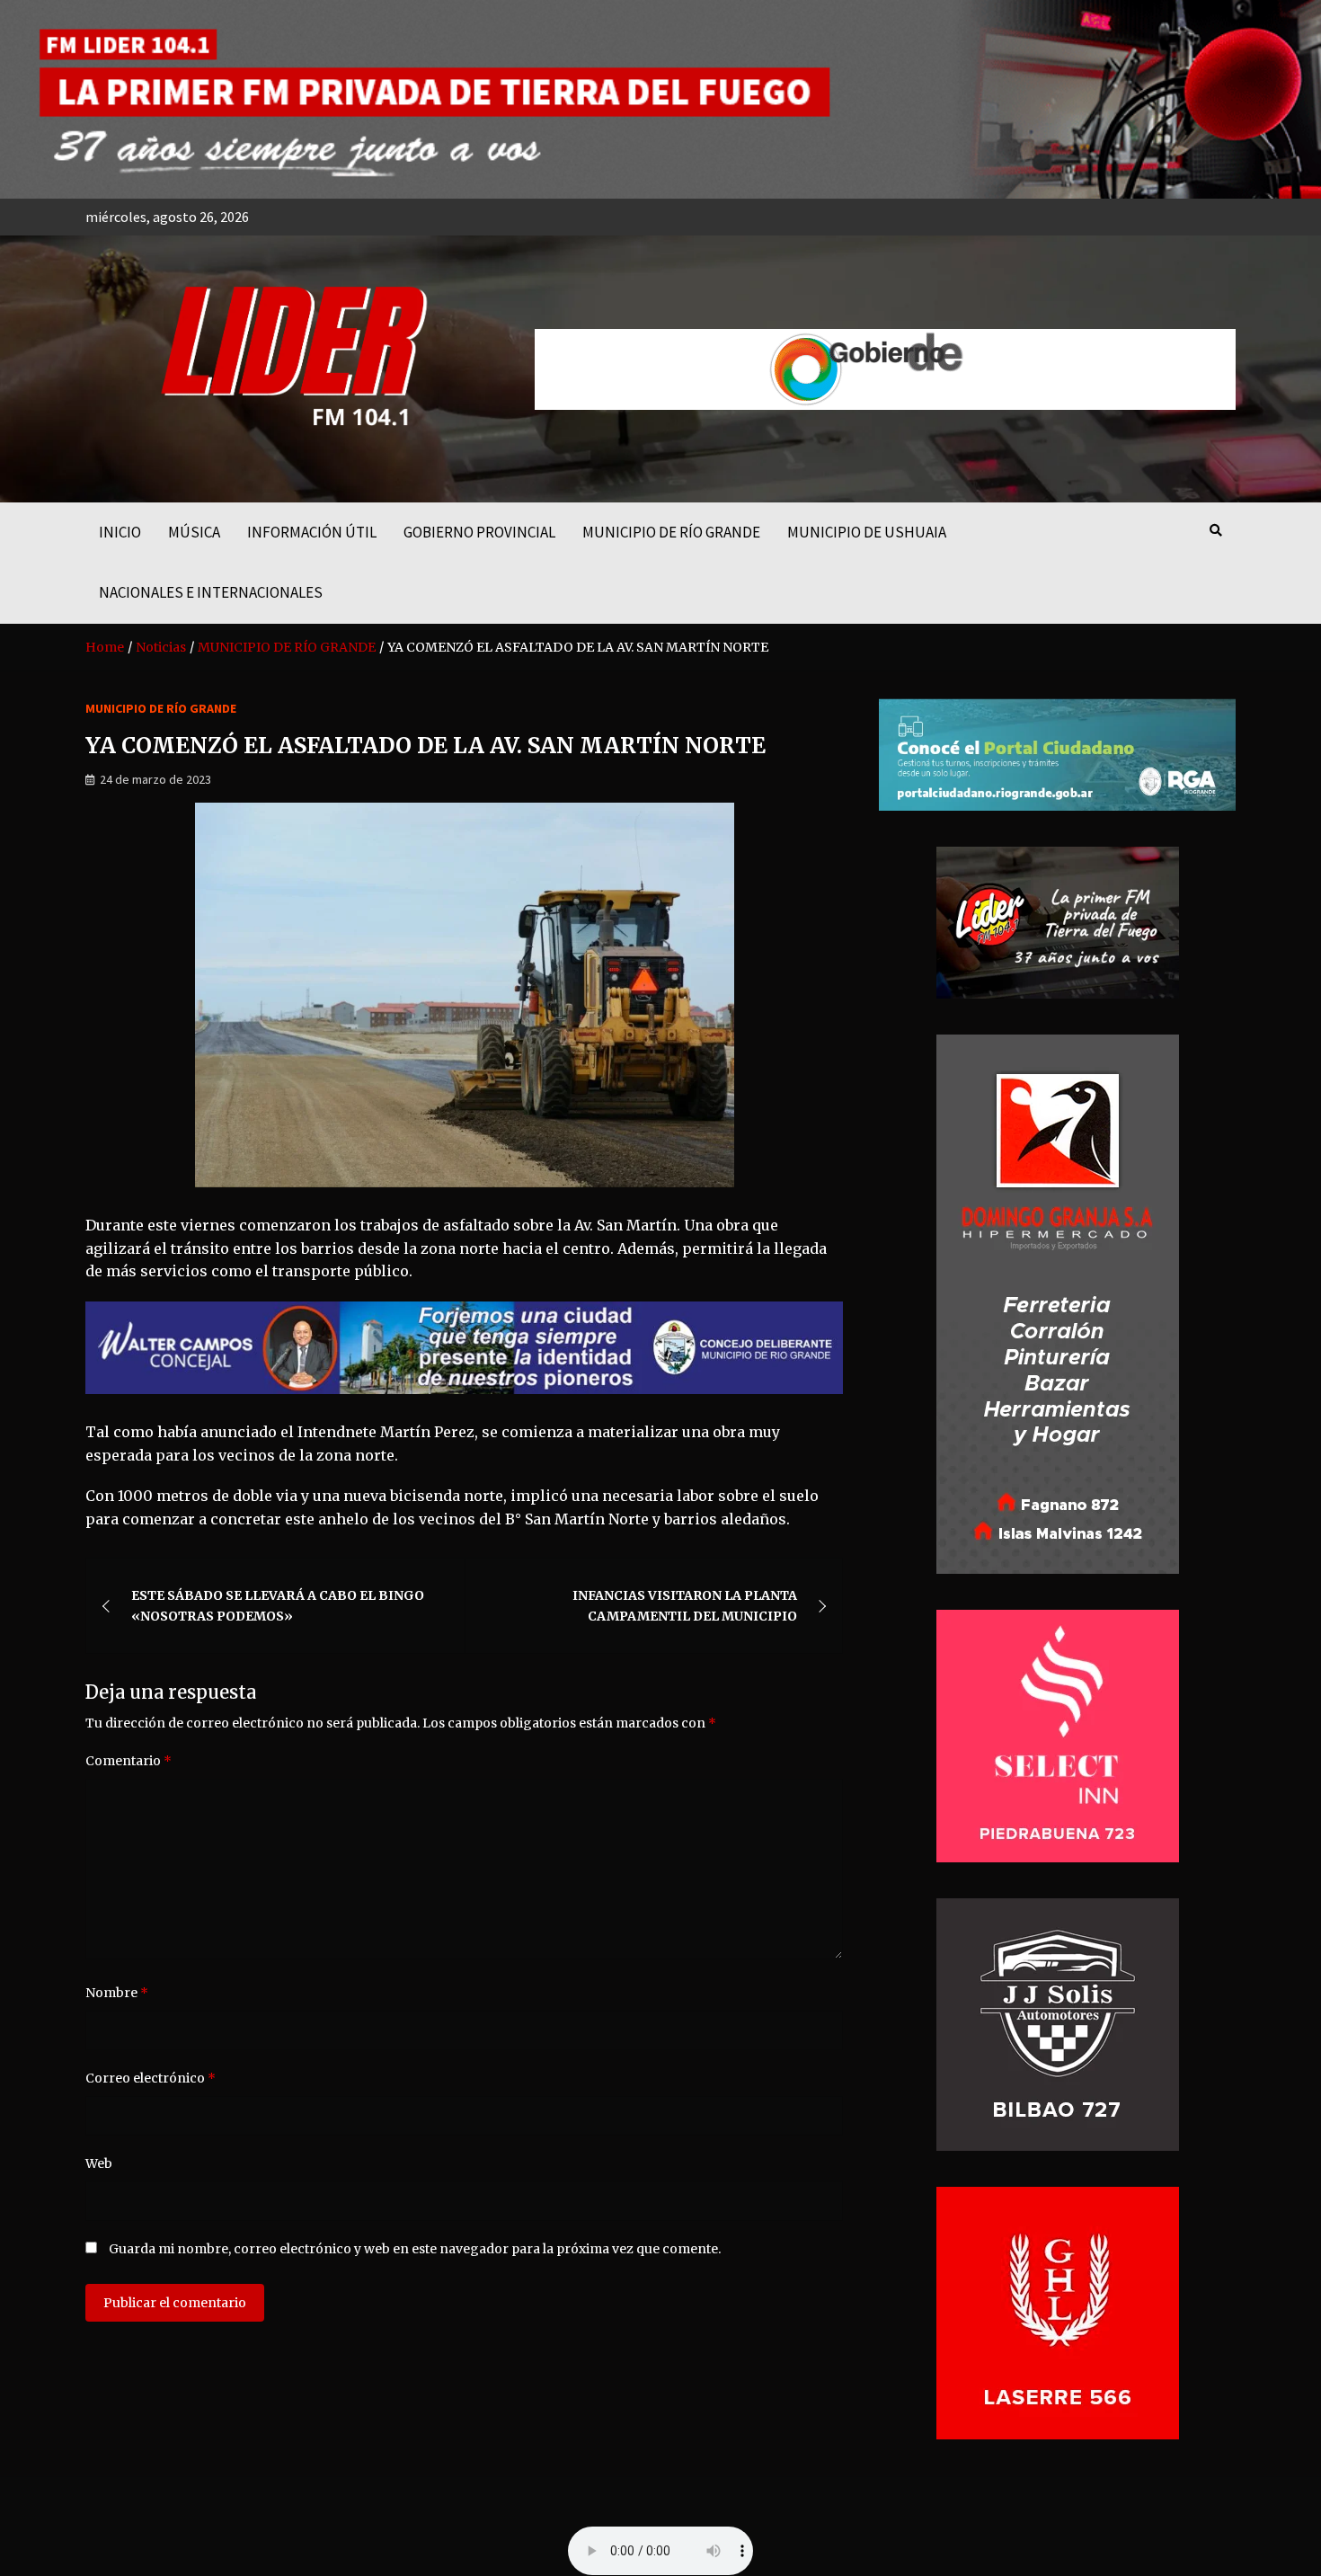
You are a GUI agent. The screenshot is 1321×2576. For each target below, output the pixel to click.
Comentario (129, 1761)
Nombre (117, 1993)
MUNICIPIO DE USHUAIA (867, 532)
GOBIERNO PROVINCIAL (479, 532)
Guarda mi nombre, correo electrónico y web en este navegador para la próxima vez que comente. (415, 2249)
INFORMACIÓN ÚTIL (312, 532)
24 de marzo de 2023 (155, 779)
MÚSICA (194, 532)
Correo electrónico (151, 2078)
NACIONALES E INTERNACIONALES (211, 592)
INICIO (120, 532)
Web (99, 2163)
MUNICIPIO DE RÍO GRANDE (671, 532)
